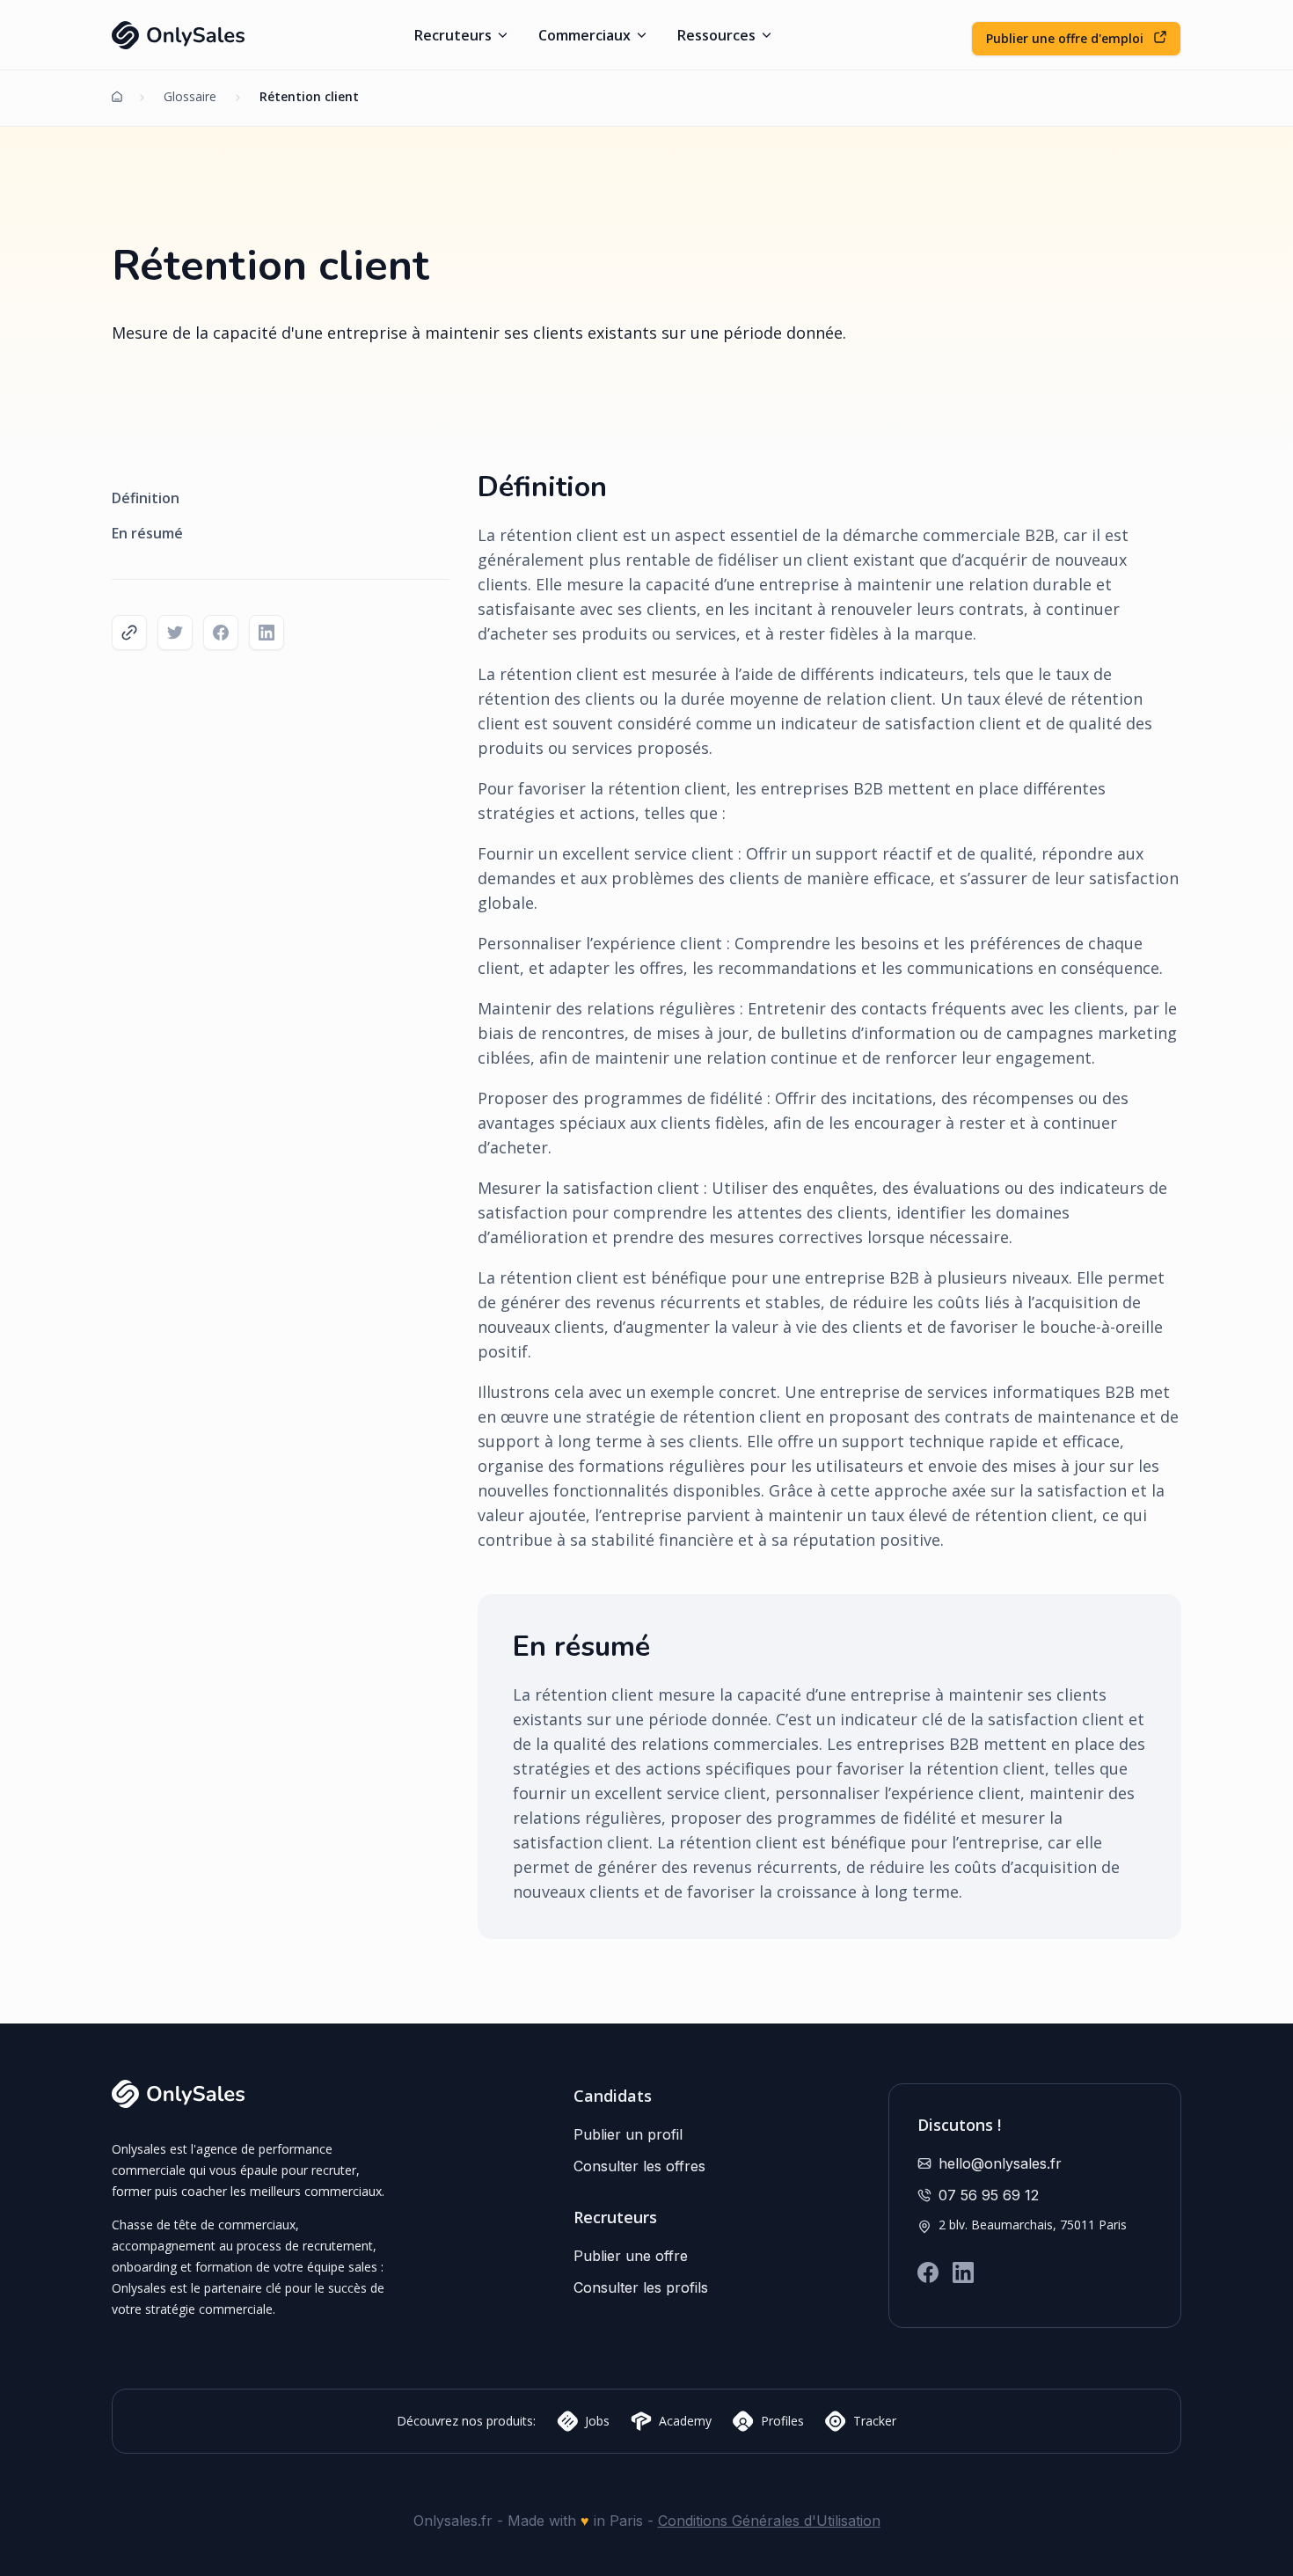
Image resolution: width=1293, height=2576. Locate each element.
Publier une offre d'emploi (1067, 38)
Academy (685, 2421)
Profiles (782, 2421)
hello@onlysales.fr (1000, 2163)
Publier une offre (631, 2256)
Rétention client (307, 96)
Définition (146, 498)
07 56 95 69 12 (989, 2195)
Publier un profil (628, 2134)
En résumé (147, 533)
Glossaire (190, 96)
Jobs (597, 2421)
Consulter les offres (639, 2166)
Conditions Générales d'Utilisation (769, 2521)
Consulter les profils (641, 2287)
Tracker (875, 2421)
